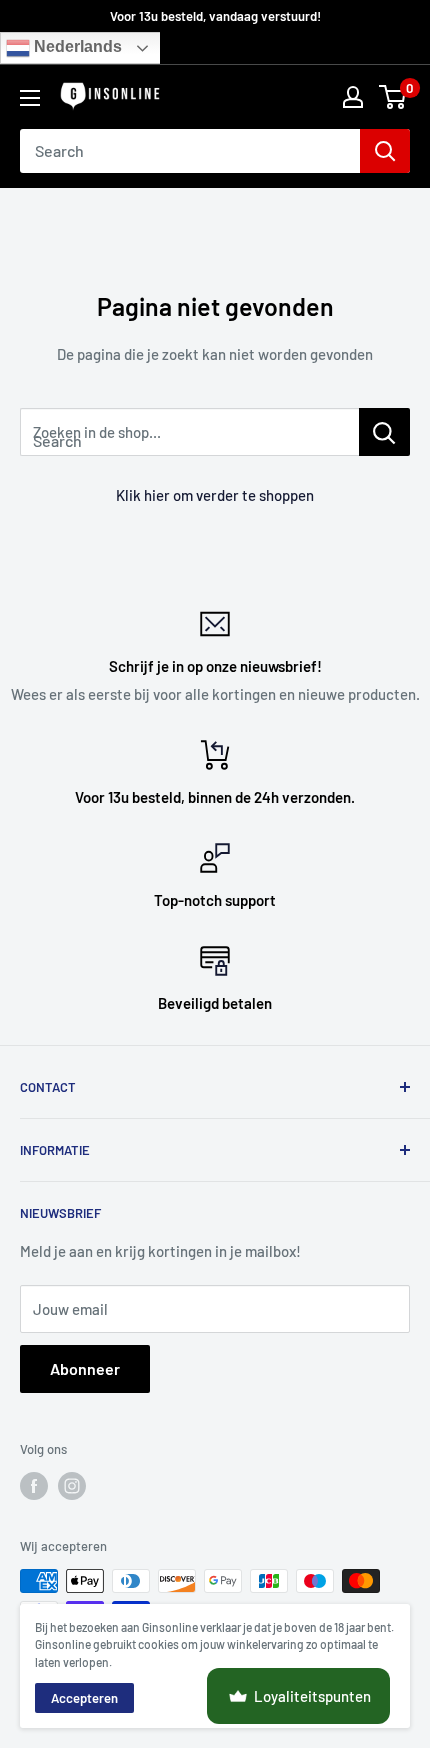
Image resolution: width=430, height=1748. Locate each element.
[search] (190, 151)
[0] (393, 97)
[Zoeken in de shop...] (384, 432)
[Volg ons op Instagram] (72, 1486)
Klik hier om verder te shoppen (215, 495)
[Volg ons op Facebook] (34, 1486)
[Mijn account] (353, 97)
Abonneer (85, 1368)
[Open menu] (30, 98)
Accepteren (84, 1698)
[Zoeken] (385, 151)
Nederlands (76, 47)
